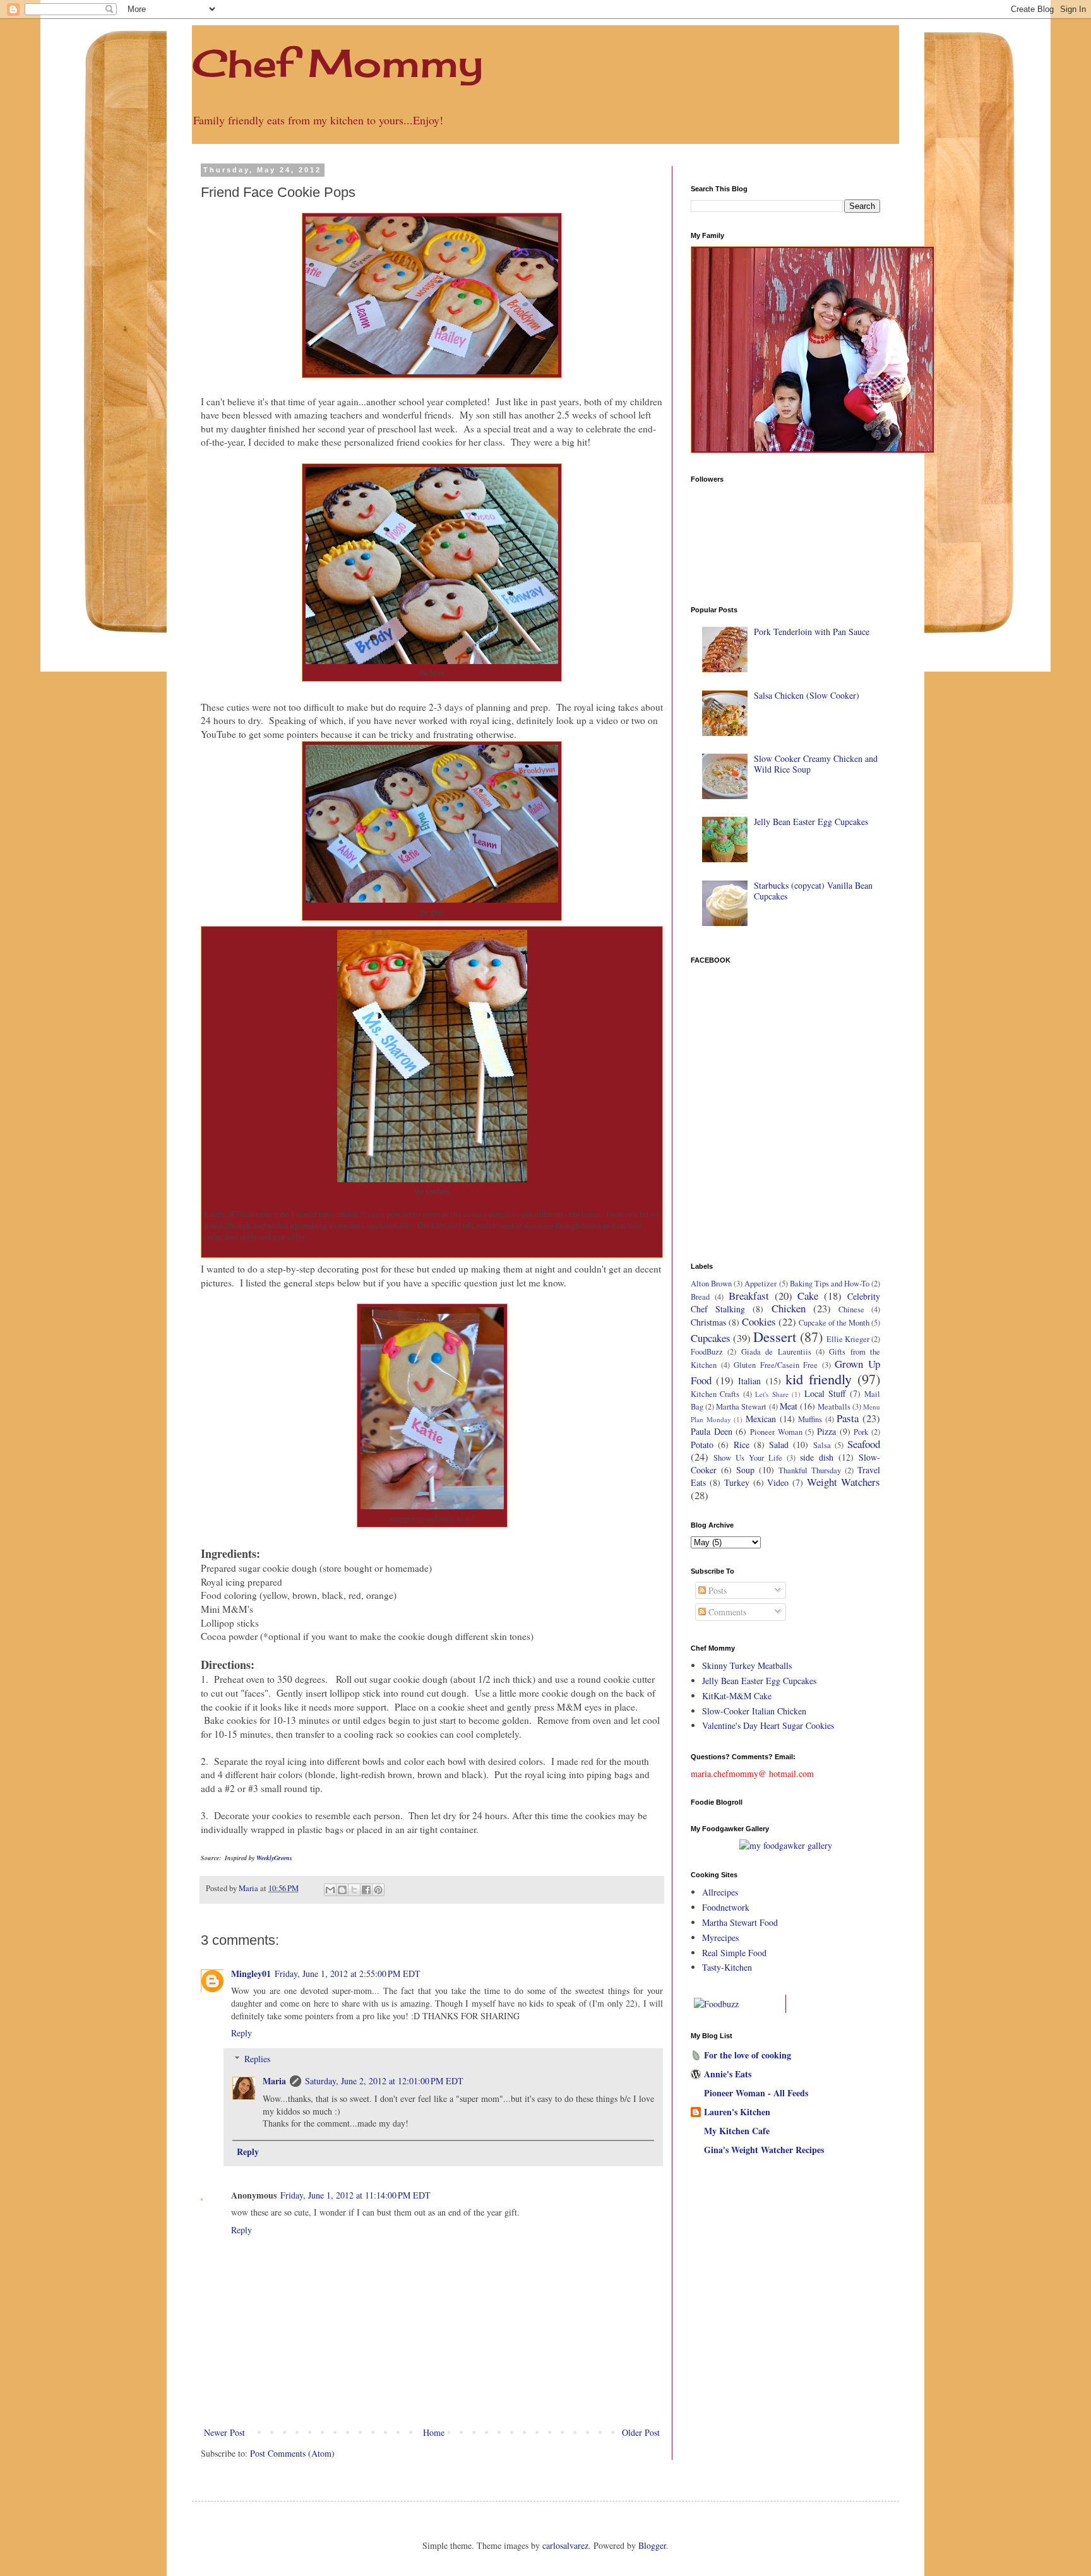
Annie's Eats (728, 2074)
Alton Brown (711, 1284)
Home (434, 2432)
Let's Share (772, 1394)
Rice (742, 1445)
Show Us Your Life (748, 1458)
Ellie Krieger (848, 1339)
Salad (779, 1445)
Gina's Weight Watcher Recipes (764, 2150)
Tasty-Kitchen (727, 1967)
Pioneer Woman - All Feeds (756, 2093)
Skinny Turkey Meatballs (747, 1665)
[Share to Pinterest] (378, 1890)
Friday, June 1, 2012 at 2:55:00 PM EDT (348, 1974)
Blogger (652, 2545)
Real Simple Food (734, 1953)
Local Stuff (825, 1393)
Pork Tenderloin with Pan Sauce (812, 632)
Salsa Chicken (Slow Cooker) (807, 695)
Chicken (789, 1308)
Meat (789, 1406)
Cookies (759, 1321)
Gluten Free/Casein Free (776, 1365)
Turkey (737, 1482)
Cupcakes (711, 1338)
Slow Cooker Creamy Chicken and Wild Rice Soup (816, 764)
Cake (808, 1296)
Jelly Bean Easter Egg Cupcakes (811, 822)
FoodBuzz (707, 1352)
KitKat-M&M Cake (737, 1696)
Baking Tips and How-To (830, 1284)
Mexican (761, 1419)
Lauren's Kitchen (737, 2112)
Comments (726, 1612)
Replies (257, 2059)
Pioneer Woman (776, 1432)
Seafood (864, 1444)
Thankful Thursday (810, 1470)
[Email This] (330, 1890)
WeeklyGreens (274, 1858)
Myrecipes (720, 1938)
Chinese (851, 1309)
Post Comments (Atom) (292, 2453)
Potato (702, 1445)
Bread (700, 1297)
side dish (817, 1457)
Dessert (775, 1336)
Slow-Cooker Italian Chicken (754, 1711)
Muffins (810, 1419)
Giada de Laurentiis (776, 1352)
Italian (749, 1381)
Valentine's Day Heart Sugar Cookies (768, 1725)
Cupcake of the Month (834, 1323)
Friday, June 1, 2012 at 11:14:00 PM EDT (355, 2195)
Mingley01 (251, 1974)
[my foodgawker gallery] (786, 1845)
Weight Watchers (844, 1482)
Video (778, 1482)
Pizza (826, 1431)
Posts (716, 1590)
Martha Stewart (741, 1407)
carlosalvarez (565, 2545)
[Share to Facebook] (366, 1890)
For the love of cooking (748, 2055)
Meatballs (834, 1407)
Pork (861, 1432)
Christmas (708, 1322)
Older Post (641, 2432)
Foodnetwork (726, 1907)
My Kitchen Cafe (737, 2131)
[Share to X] (354, 1890)
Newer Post (224, 2432)
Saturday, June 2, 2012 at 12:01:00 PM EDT (384, 2081)
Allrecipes (720, 1892)
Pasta (848, 1418)
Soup (745, 1470)
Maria (274, 2081)
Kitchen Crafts (715, 1394)
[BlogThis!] (342, 1890)
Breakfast (749, 1296)
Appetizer (760, 1284)
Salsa (822, 1445)
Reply (241, 2033)
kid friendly (819, 1379)
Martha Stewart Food (740, 1922)
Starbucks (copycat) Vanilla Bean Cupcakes (813, 891)
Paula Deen (712, 1431)
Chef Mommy (337, 63)
